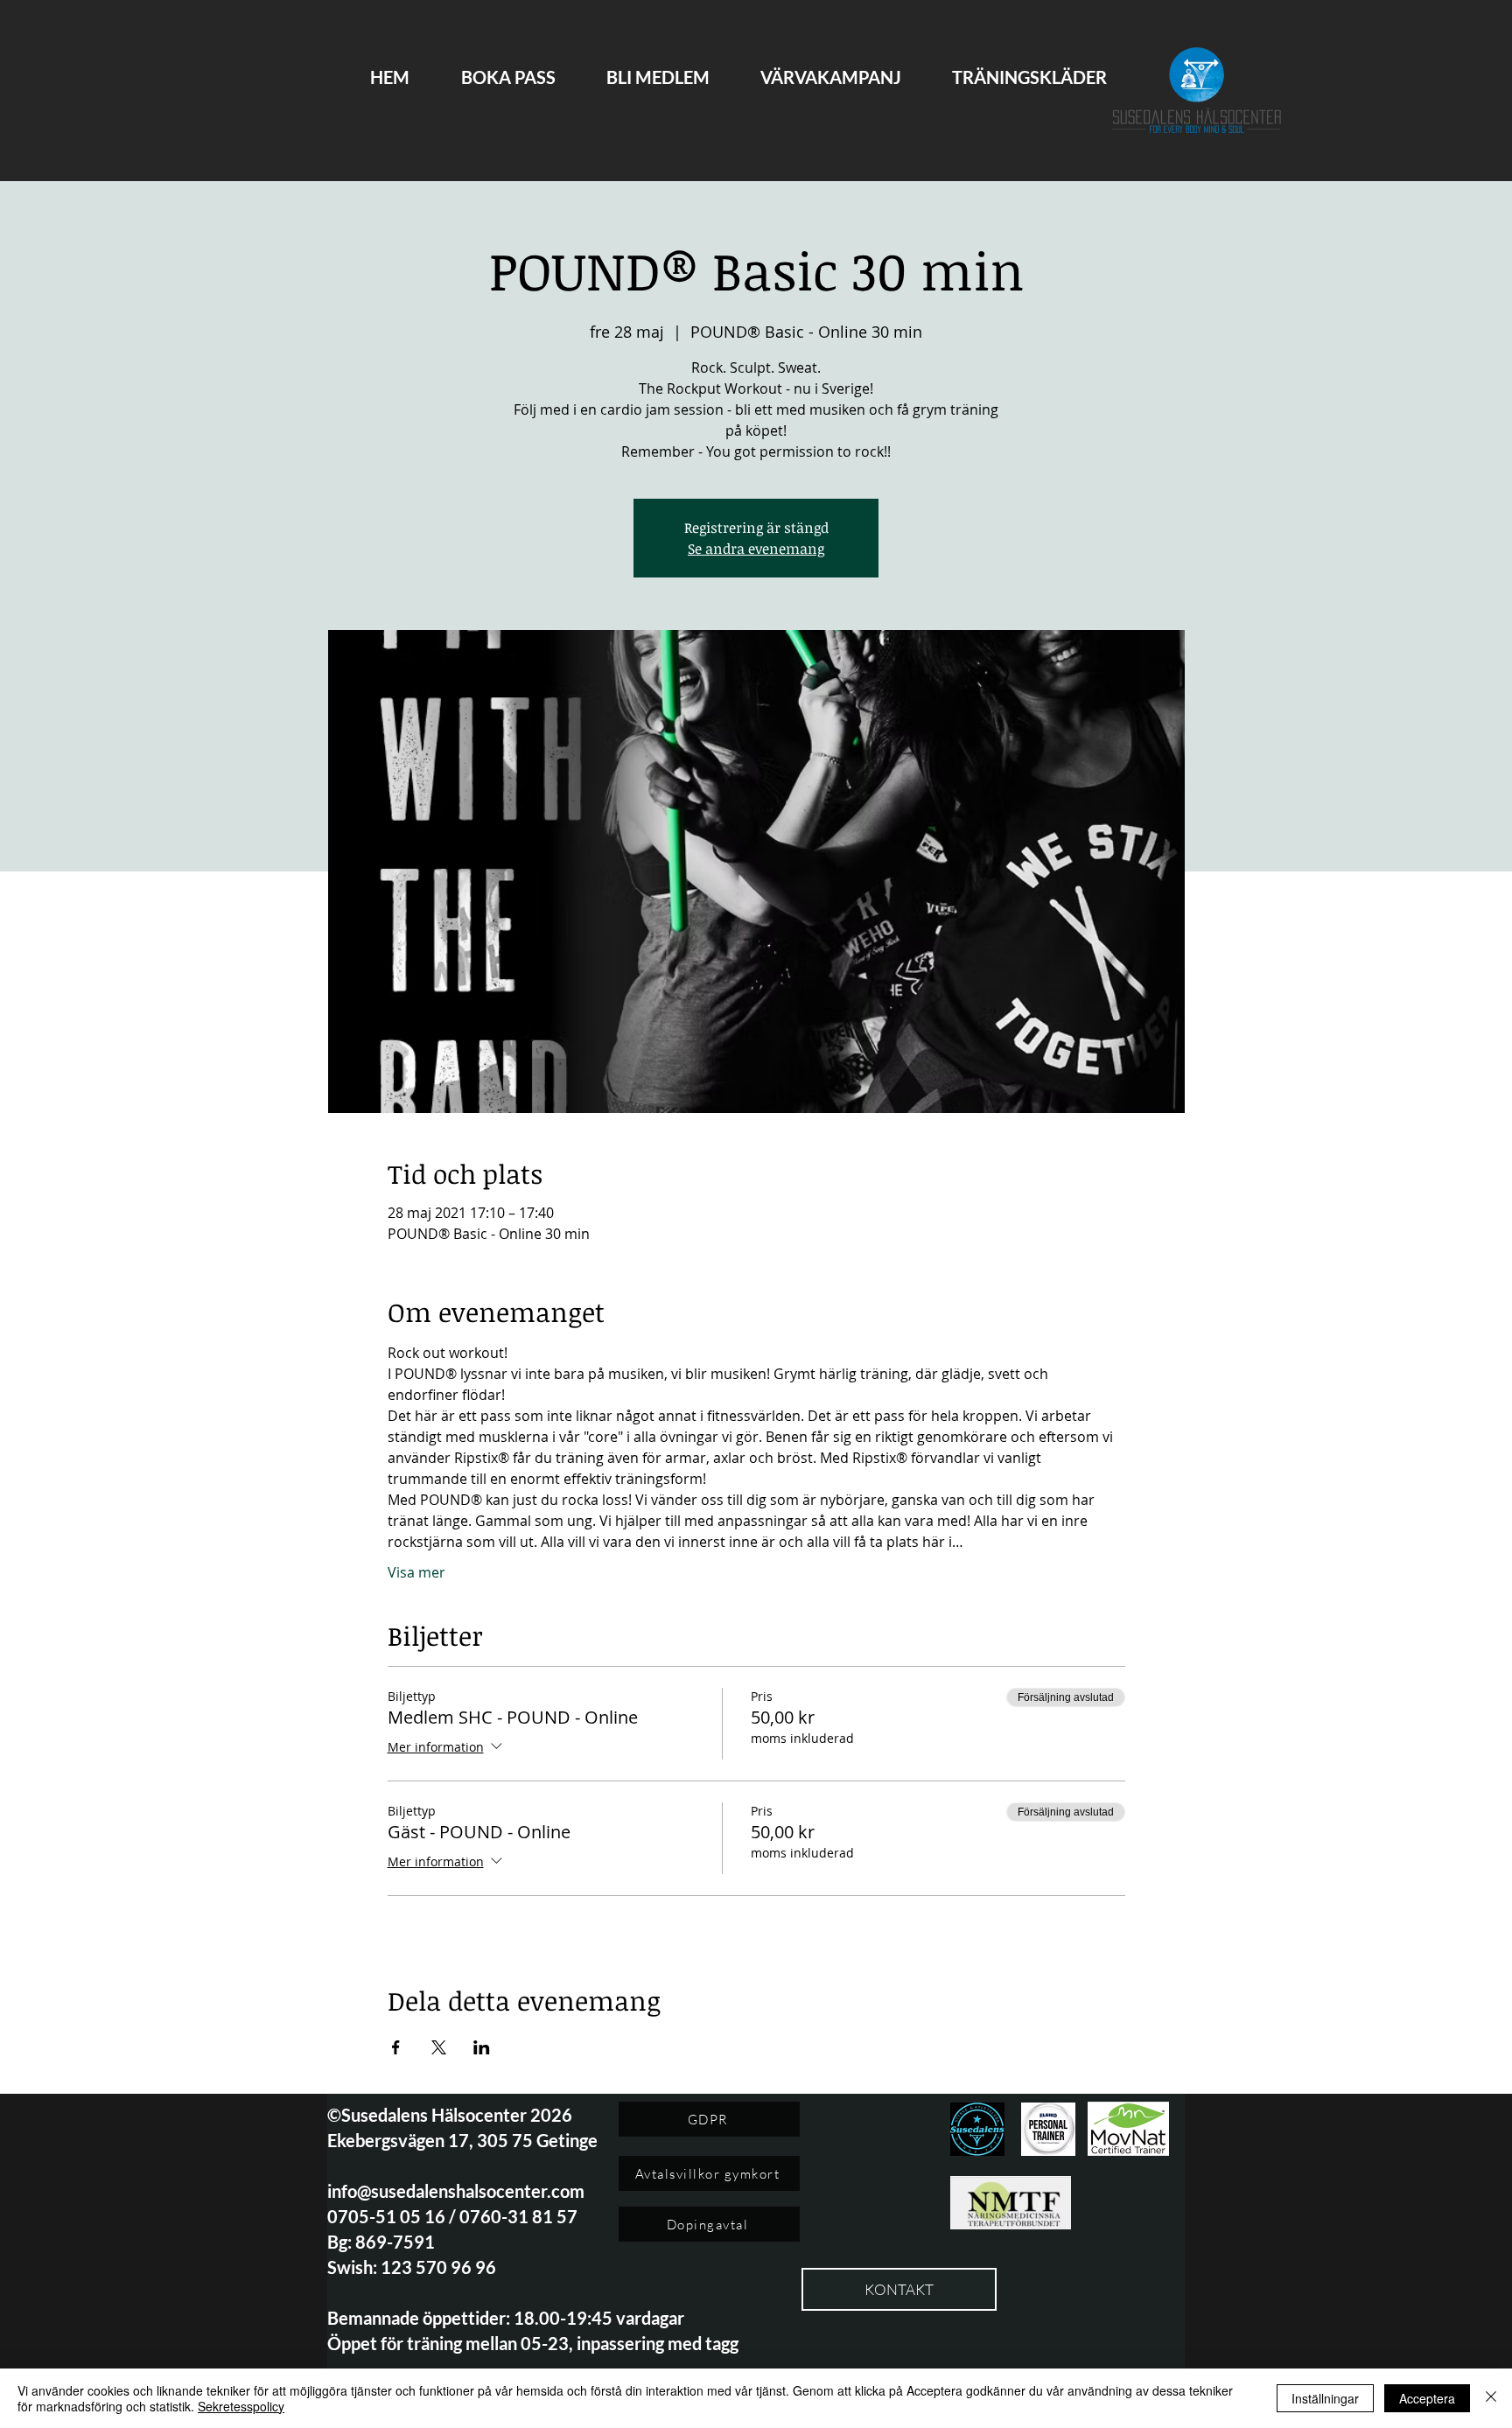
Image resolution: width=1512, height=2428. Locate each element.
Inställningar (1325, 2398)
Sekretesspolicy (241, 2406)
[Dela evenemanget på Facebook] (396, 2047)
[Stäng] (1491, 2398)
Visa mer (416, 1572)
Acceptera (1427, 2398)
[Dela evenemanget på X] (439, 2047)
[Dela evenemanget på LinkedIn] (482, 2047)
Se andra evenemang (756, 549)
